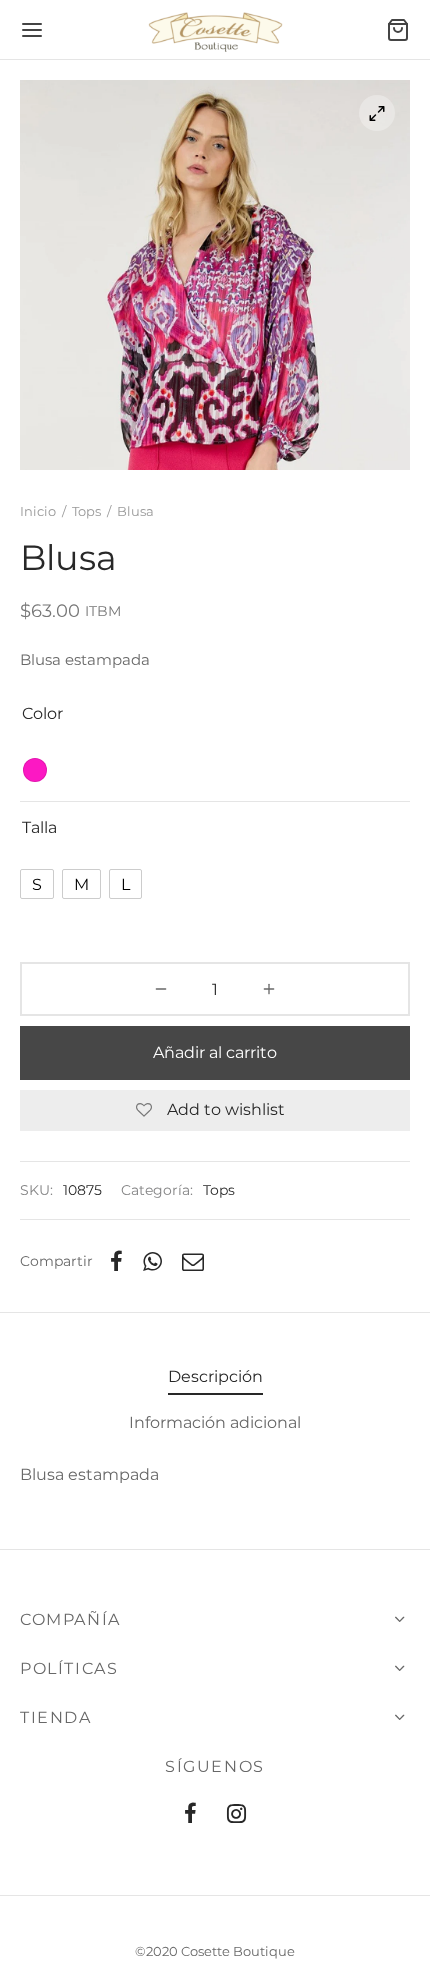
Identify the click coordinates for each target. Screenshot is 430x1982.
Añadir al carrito (215, 1052)
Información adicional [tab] (215, 1422)
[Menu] (32, 30)
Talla (39, 827)
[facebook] (190, 1815)
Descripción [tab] (215, 1376)
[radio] (35, 770)
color (42, 713)
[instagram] (236, 1815)
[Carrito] (398, 30)
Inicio (38, 511)
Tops (86, 511)
